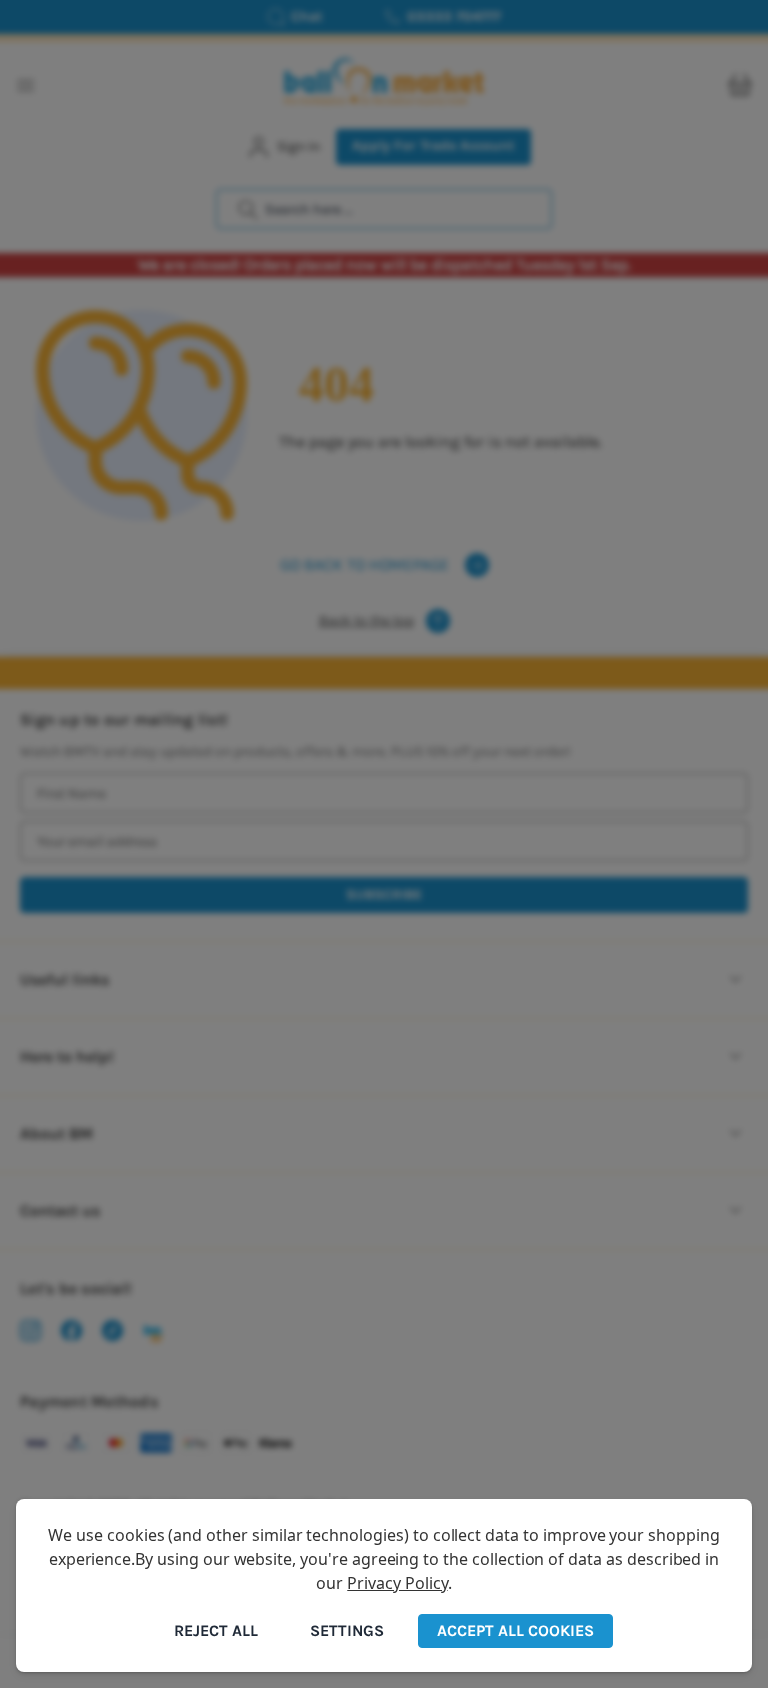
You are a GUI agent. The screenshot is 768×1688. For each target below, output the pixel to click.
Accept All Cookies (515, 1630)
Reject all (216, 1630)
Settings (347, 1630)
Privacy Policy (397, 1583)
